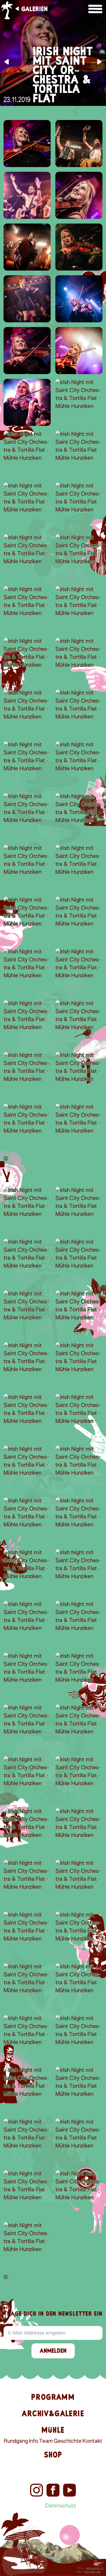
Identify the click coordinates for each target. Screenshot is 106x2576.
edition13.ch (95, 2568)
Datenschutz (61, 2506)
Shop (53, 2455)
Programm (53, 2397)
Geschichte (68, 2441)
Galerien (34, 9)
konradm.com (93, 2572)
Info (34, 2441)
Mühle (53, 2430)
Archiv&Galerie (53, 2414)
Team (46, 2441)
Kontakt (92, 2441)
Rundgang (16, 2441)
